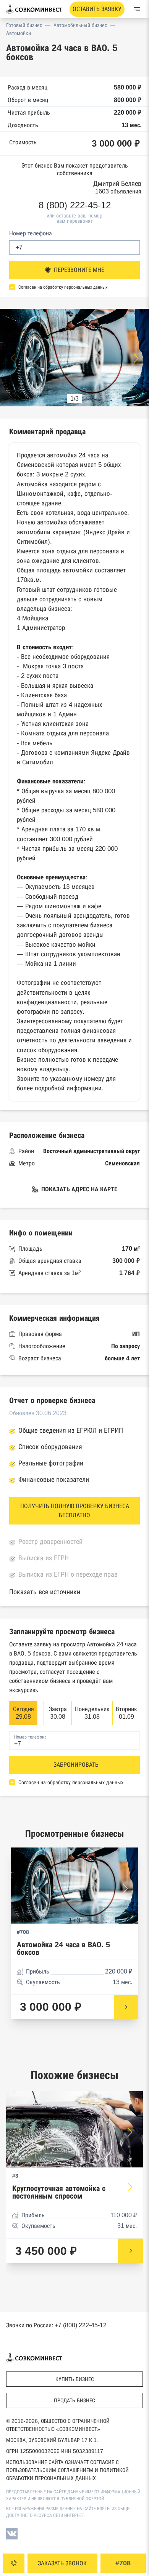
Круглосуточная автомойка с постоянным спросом (59, 2192)
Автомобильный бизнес (80, 25)
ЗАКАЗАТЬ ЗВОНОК (62, 2563)
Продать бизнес (74, 2400)
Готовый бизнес (24, 25)
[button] (136, 358)
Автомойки (19, 33)
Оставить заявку (97, 9)
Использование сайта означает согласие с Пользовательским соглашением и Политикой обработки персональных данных (67, 2470)
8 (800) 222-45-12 (75, 205)
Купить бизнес (75, 2379)
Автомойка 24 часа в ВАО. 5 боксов (63, 1949)
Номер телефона (31, 233)
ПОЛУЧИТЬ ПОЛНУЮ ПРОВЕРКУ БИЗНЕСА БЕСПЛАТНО (75, 1511)
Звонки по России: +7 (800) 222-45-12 (56, 2325)
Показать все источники (45, 1592)
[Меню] (137, 9)
